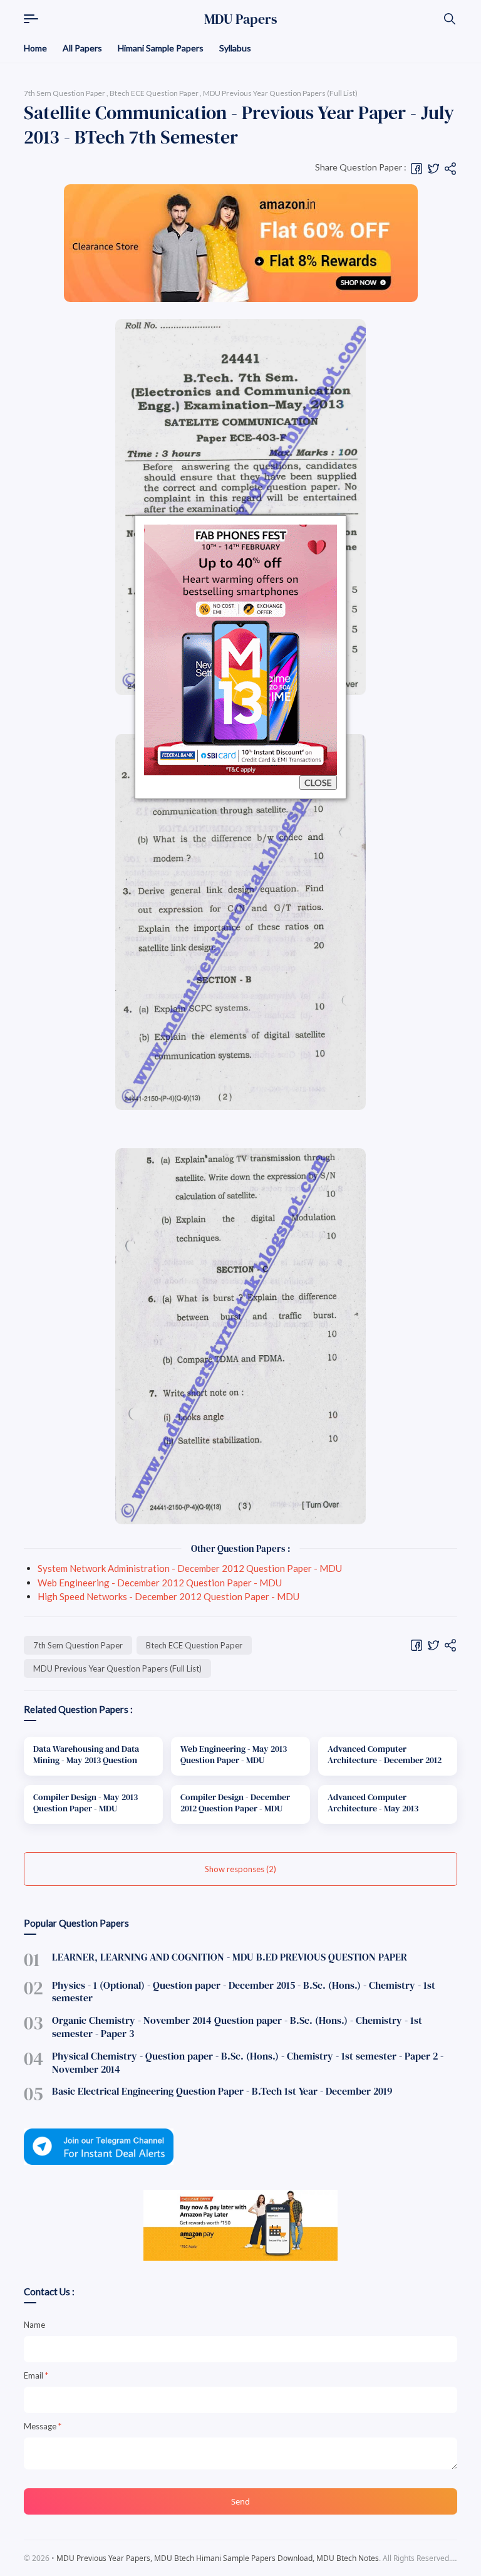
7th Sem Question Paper (78, 1645)
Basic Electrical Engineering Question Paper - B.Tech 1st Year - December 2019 (222, 2091)
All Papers (82, 48)
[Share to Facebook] (416, 168)
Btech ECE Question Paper (194, 1645)
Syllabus (235, 48)
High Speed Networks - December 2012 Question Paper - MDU (168, 1596)
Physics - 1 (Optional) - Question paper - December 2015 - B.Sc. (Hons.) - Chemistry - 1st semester (244, 1992)
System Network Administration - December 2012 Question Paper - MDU (190, 1568)
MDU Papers (241, 19)
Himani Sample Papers (161, 48)
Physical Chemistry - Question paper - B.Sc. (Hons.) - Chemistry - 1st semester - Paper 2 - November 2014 (248, 2062)
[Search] (450, 19)
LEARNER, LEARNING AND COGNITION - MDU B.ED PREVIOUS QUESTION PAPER (230, 1957)
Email (36, 2391)
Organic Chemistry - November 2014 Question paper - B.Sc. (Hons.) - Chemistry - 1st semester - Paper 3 (237, 2027)
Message (43, 2442)
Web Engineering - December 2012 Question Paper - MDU (160, 1583)
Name (34, 2340)
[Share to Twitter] (433, 168)
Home (35, 48)
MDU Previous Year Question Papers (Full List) (117, 1668)
